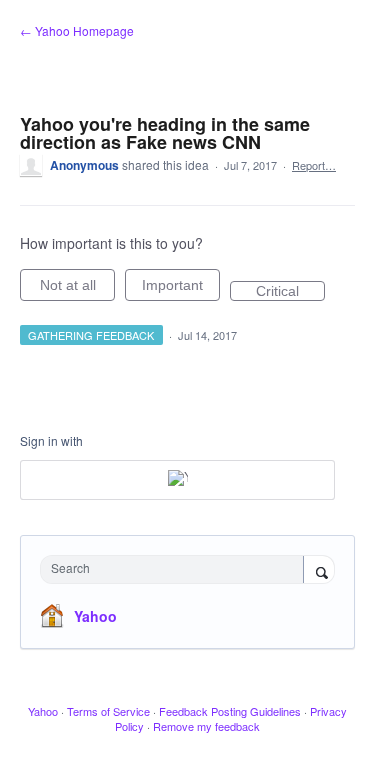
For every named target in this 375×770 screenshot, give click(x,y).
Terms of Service (108, 711)
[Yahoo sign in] (177, 480)
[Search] (319, 571)
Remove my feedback (206, 726)
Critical (290, 292)
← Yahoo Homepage (77, 30)
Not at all (77, 289)
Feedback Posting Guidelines (230, 711)
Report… (314, 165)
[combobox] (176, 569)
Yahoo (95, 616)
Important (181, 289)
